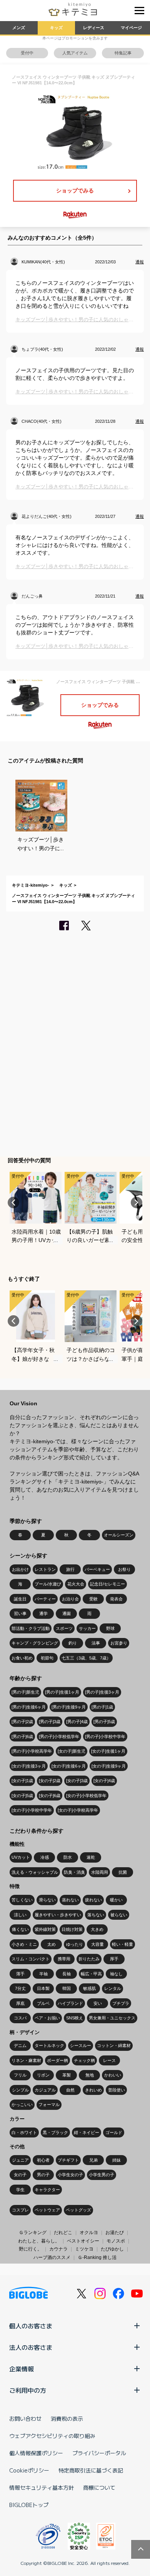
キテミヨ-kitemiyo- (31, 885)
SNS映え (75, 2018)
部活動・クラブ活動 (31, 1628)
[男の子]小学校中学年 (105, 1737)
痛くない (20, 1929)
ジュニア (20, 2160)
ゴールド (114, 2132)
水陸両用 (100, 1872)
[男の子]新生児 (25, 1692)
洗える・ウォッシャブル (35, 1872)
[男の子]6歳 (22, 1737)
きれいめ (93, 2090)
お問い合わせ (25, 2418)
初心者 (43, 2160)
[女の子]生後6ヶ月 (69, 1766)
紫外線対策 (45, 1929)
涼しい (20, 1915)
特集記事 (123, 53)
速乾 (91, 1857)
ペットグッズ (78, 2210)
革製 (67, 2075)
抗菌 (123, 1872)
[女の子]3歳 (77, 1781)
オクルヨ (89, 2233)
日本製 (43, 1988)
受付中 (27, 53)
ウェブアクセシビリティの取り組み (52, 2436)
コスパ (20, 2018)
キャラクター (47, 2190)
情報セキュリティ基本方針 (42, 2487)
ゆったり (75, 1944)
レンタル (113, 1988)
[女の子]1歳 (22, 1781)
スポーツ (64, 1628)
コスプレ (20, 2210)
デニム (20, 2045)
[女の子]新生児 (72, 1751)
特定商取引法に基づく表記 (91, 2470)
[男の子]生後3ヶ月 (102, 1692)
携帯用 (64, 1959)
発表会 (116, 1599)
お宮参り (119, 1643)
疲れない (93, 1900)
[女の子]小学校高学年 (78, 1810)
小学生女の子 (70, 2175)
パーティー (45, 1599)
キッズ (56, 28)
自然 (70, 2090)
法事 (96, 1643)
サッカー (87, 1628)
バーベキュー (97, 1569)
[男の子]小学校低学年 (59, 1737)
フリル (20, 2075)
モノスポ (116, 2241)
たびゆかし (112, 2249)
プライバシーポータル (99, 2453)
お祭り (124, 1569)
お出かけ (20, 1569)
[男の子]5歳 (104, 1722)
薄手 (20, 1974)
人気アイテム (75, 53)
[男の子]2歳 (22, 1722)
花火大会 (76, 1584)
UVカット (21, 1857)
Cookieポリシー (29, 2470)
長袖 (67, 1974)
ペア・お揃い (47, 2018)
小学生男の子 (102, 2175)
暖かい (116, 1900)
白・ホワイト (24, 2132)
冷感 (45, 1857)
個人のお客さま (31, 2326)
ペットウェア (47, 2210)
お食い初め (22, 1658)
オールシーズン (119, 1535)
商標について (99, 2487)
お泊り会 (70, 1599)
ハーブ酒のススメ (52, 2257)
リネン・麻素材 (26, 2060)
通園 (67, 1613)
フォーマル (49, 2104)
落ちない (96, 1915)
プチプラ (121, 2003)
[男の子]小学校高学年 (32, 1751)
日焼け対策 (72, 1929)
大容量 (97, 1944)
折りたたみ (89, 1959)
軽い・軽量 (122, 1944)
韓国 (67, 1988)
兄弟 (93, 2160)
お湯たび (115, 2233)
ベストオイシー (83, 2241)
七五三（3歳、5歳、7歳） (86, 1658)
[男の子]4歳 (77, 1722)
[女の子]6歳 (50, 1796)
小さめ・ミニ (24, 1944)
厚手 (114, 1959)
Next (137, 1203)
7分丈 (20, 1988)
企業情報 (22, 2369)
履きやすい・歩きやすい (58, 1915)
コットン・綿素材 (114, 2045)
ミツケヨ (84, 2249)
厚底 (20, 2003)
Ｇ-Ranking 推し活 (97, 2257)
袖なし (116, 1974)
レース (109, 2060)
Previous (13, 1203)
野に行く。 (30, 2249)
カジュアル (45, 2090)
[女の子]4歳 (104, 1781)
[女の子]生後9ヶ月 (109, 1766)
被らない (119, 1915)
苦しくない (22, 1900)
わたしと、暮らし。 (39, 2241)
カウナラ (58, 2249)
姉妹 (117, 2160)
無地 (90, 2075)
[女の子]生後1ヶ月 (108, 1751)
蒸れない (70, 1900)
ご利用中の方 (28, 2390)
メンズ (19, 28)
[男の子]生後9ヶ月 (69, 1707)
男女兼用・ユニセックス (112, 2018)
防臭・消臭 (74, 1872)
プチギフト (68, 2160)
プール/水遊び (48, 1584)
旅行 (70, 1569)
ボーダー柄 (57, 2060)
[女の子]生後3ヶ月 (29, 1766)
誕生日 (20, 1599)
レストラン (45, 1569)
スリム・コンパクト (31, 1959)
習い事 (20, 1613)
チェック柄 (84, 2060)
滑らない (47, 1900)
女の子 (20, 2175)
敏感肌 (89, 1988)
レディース (94, 28)
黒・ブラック (55, 2132)
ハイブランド (70, 2003)
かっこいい (22, 2104)
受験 (93, 1599)
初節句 (47, 1658)
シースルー (81, 2045)
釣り (73, 1643)
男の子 (43, 2175)
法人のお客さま (31, 2347)
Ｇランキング (33, 2233)
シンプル (20, 2090)
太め (52, 1944)
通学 (43, 1613)
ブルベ (43, 2003)
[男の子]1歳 (102, 1707)
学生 (20, 2190)
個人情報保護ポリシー (36, 2453)
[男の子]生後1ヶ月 (62, 1692)
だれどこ (63, 2233)
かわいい (113, 2075)
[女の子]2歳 (50, 1781)
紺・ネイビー (87, 2132)
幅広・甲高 (91, 1974)
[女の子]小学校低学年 (86, 1796)
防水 (68, 1857)
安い (98, 2003)
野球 (110, 1628)
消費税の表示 (67, 2418)
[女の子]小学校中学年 (32, 1810)
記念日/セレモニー (107, 1584)
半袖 (43, 1974)
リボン (43, 2075)
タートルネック (49, 2045)
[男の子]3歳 (50, 1722)
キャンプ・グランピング (35, 1643)
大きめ (97, 1929)
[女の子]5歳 (22, 1796)
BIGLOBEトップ (29, 2505)
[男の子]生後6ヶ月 (29, 1707)
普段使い (117, 2090)
